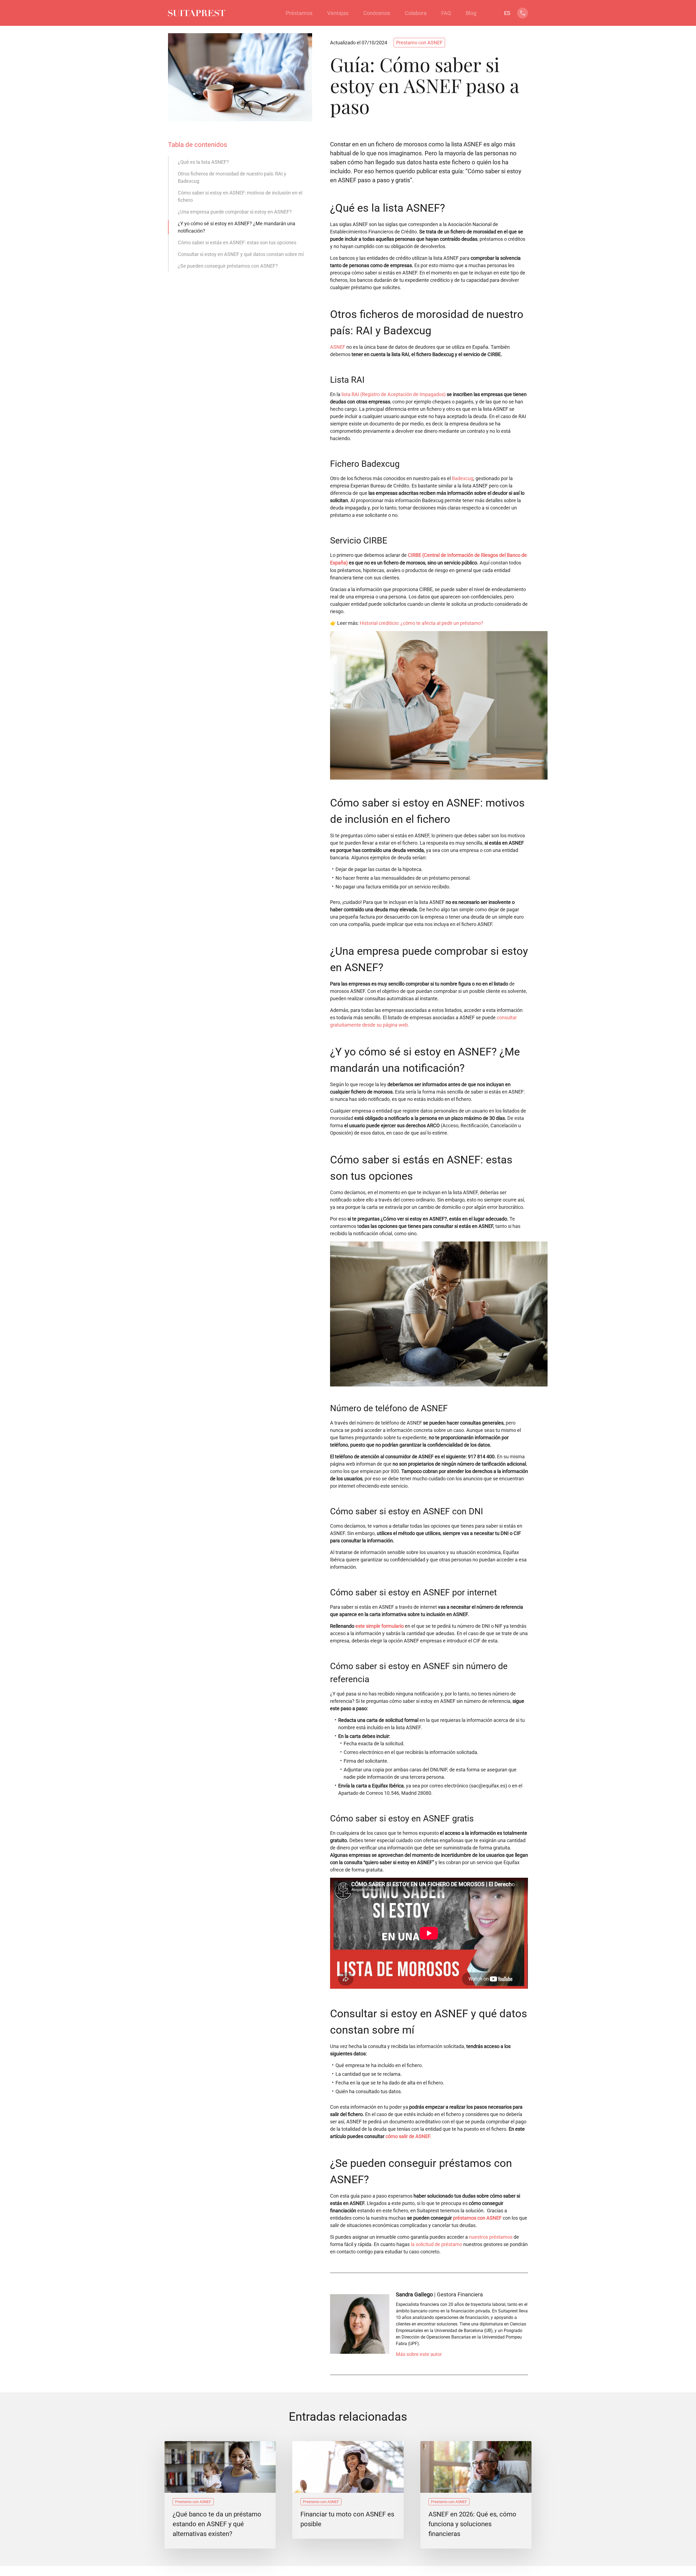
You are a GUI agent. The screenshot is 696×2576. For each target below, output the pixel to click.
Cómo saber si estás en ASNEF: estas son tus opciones (237, 243)
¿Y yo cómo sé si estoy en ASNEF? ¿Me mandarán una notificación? (237, 227)
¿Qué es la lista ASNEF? (203, 162)
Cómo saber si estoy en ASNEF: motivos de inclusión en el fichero (240, 196)
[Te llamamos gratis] (523, 16)
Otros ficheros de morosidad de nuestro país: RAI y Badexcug (232, 177)
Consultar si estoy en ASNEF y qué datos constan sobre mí (241, 254)
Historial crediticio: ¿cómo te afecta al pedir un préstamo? (422, 623)
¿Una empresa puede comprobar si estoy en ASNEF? (235, 212)
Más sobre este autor (419, 2354)
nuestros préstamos (491, 2237)
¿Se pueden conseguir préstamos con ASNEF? (228, 266)
